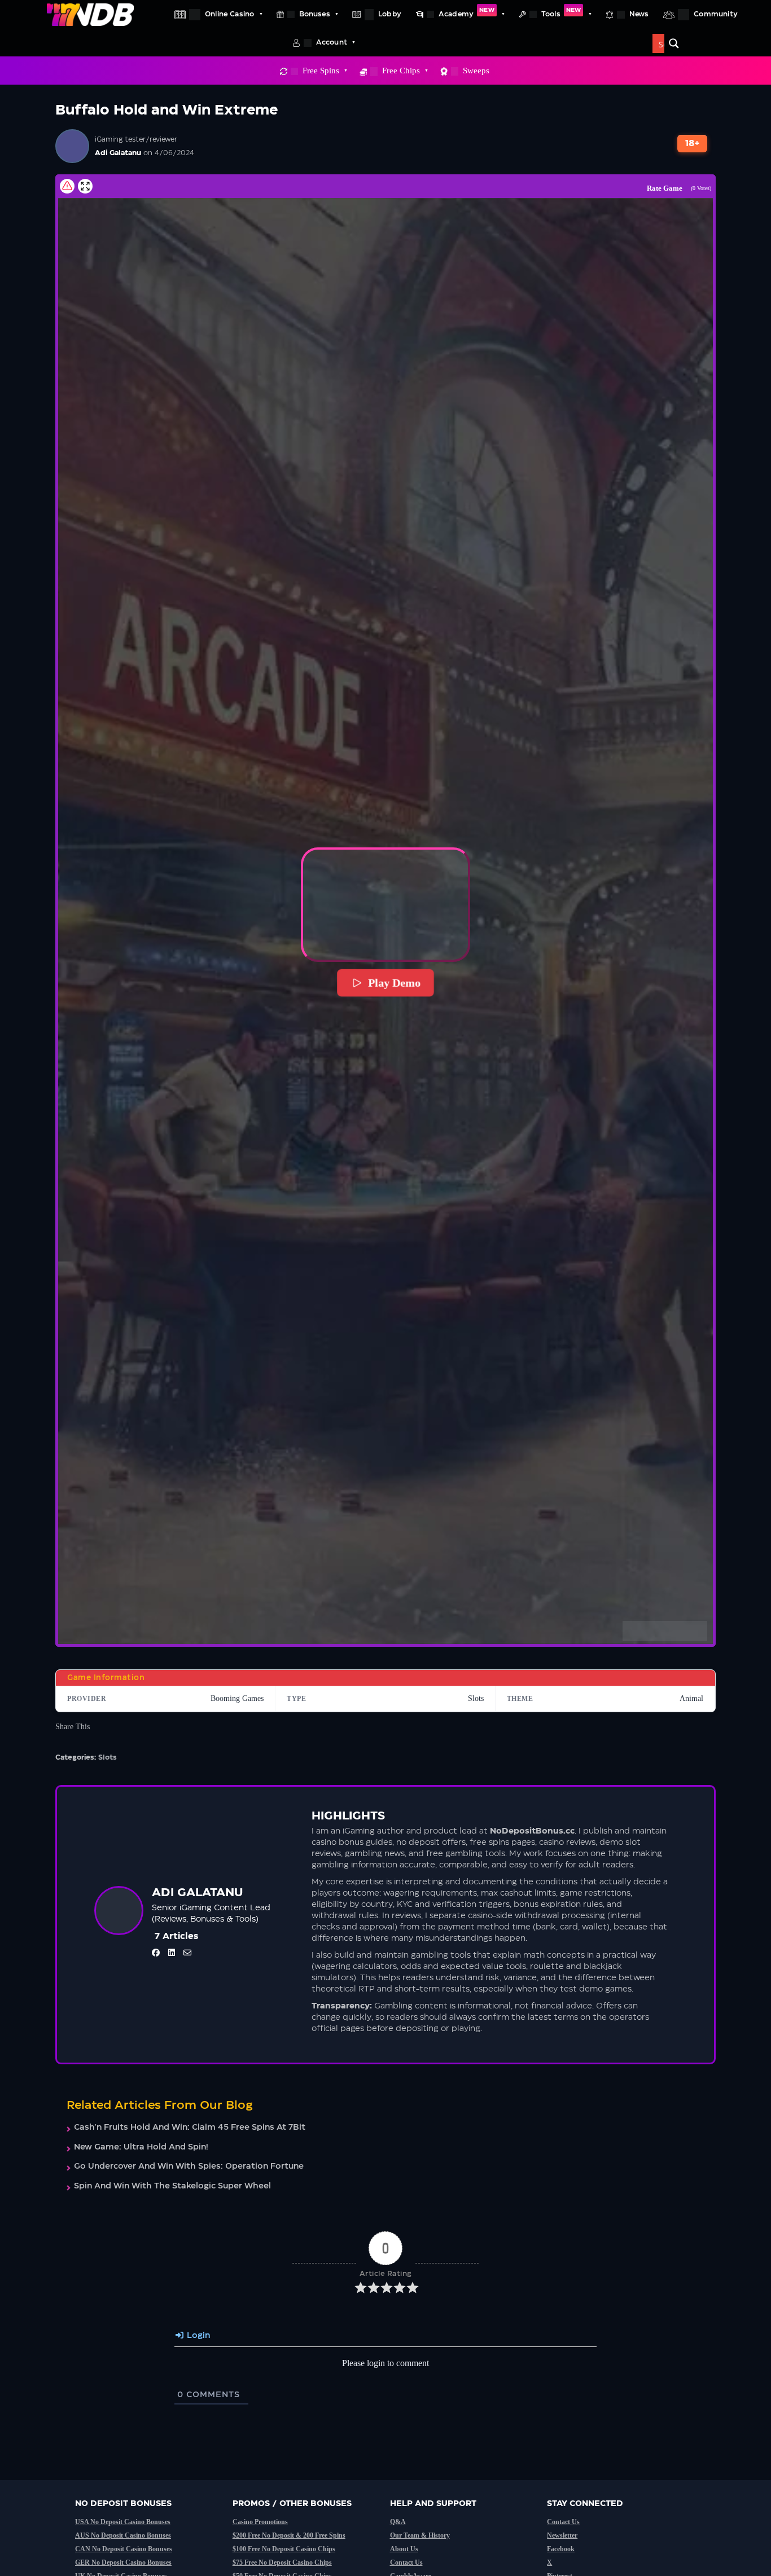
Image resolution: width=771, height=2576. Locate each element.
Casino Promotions (260, 2522)
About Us (404, 2549)
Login (197, 2336)
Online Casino (229, 14)
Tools (561, 12)
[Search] (674, 43)
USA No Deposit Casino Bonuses (123, 2522)
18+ (693, 144)
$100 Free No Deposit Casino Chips (284, 2549)
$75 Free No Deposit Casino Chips (282, 2562)
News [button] (639, 14)
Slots (108, 1757)
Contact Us (406, 2562)
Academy (466, 12)
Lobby (390, 14)
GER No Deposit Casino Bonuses (123, 2562)
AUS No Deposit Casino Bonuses (123, 2535)
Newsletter (562, 2535)
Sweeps (476, 71)
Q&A (398, 2522)
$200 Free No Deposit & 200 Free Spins (289, 2535)
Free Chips (401, 71)
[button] (385, 905)
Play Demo (394, 983)
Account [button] (332, 42)
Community (716, 14)
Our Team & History (420, 2535)
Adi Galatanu (118, 153)
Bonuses (315, 14)
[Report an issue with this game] (67, 186)
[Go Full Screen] (85, 186)
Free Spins (321, 71)
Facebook (561, 2549)
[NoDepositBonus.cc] (90, 14)
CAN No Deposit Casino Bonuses (124, 2549)
